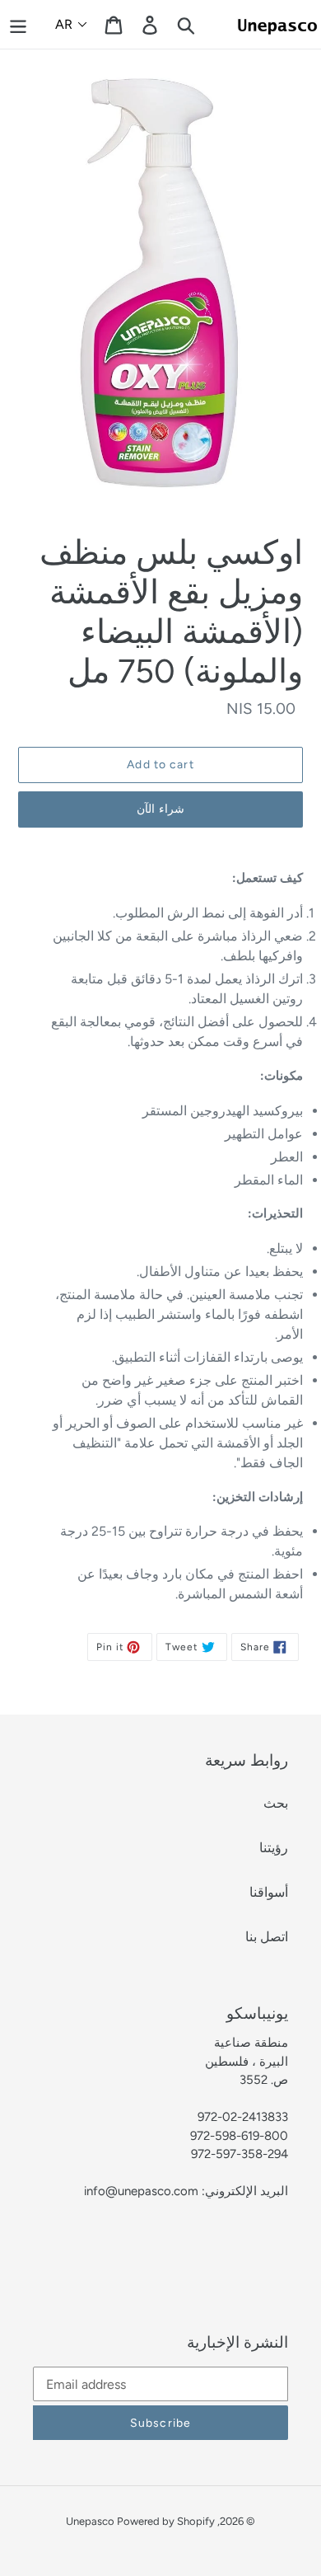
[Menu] (18, 24)
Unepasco (91, 2521)
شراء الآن (160, 809)
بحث (276, 1803)
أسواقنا (269, 1892)
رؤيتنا (274, 1848)
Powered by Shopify (166, 2521)
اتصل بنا (267, 1937)
